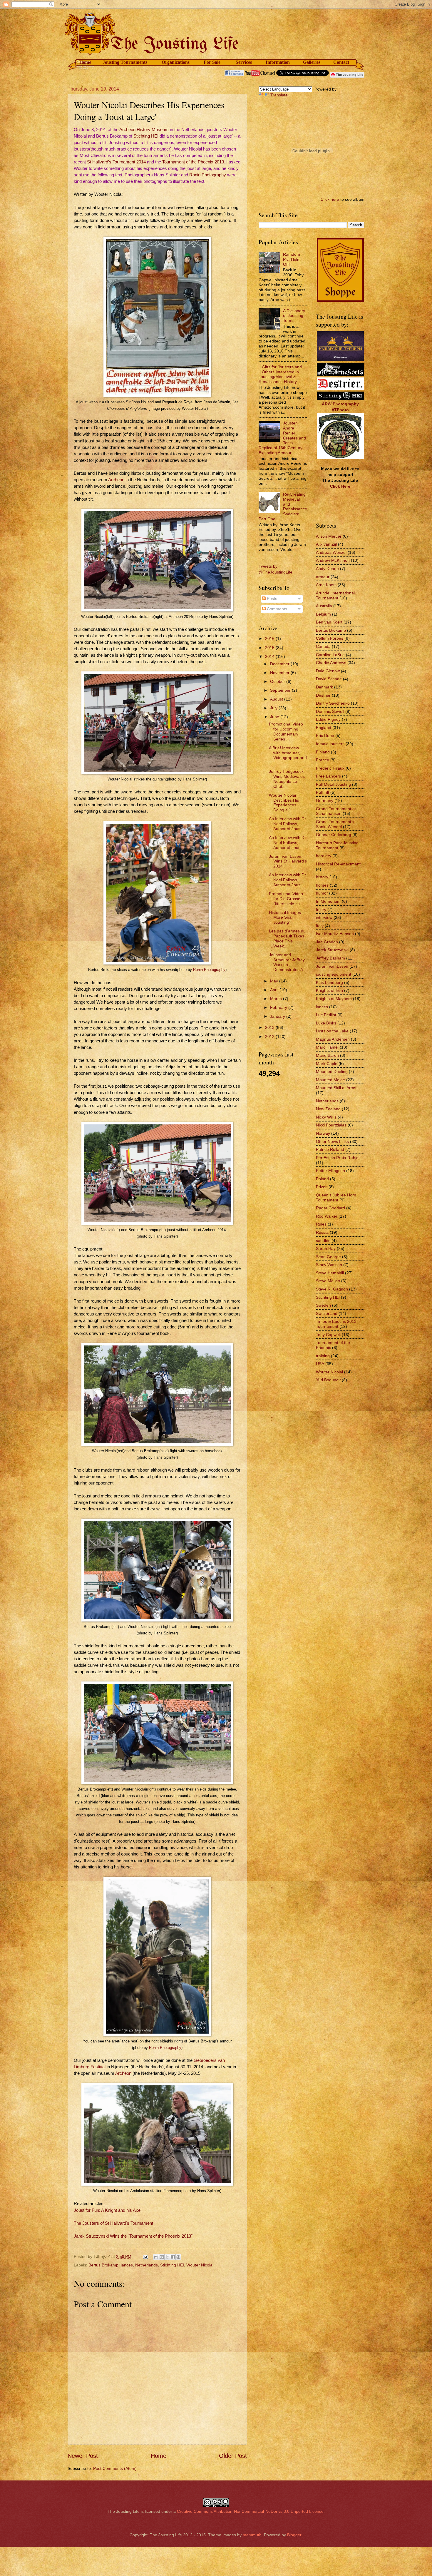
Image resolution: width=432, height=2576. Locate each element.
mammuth (252, 2535)
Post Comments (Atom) (115, 2468)
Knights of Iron (329, 990)
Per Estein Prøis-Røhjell (338, 1158)
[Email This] (156, 2257)
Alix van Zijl (326, 544)
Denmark (324, 687)
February (279, 1007)
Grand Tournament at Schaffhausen (336, 811)
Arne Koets (326, 585)
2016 (270, 638)
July (274, 708)
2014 (270, 656)
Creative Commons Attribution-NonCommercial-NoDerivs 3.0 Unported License (250, 2511)
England (324, 728)
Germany (325, 800)
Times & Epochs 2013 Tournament (336, 1324)
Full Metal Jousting (333, 784)
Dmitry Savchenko (333, 703)
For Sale (212, 62)
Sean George (328, 1257)
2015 (270, 648)
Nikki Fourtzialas (331, 1125)
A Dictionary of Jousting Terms (294, 316)
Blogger (294, 2535)
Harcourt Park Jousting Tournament (337, 845)
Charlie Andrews (331, 663)
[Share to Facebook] (173, 2257)
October (278, 681)
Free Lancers (328, 776)
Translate (279, 95)
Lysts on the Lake (332, 1031)
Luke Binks (326, 1023)
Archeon (116, 480)
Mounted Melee (330, 1080)
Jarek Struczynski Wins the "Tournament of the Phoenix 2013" (133, 2236)
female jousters (330, 744)
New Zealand (328, 1109)
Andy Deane (327, 569)
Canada (323, 646)
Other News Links (332, 1141)
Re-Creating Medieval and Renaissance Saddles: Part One (283, 506)
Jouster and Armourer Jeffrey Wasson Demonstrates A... (288, 962)
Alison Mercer (329, 536)
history (322, 877)
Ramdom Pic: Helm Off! (292, 259)
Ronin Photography (208, 175)
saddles (323, 1241)
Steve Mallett (328, 1281)
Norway (323, 1133)
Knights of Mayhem (334, 999)
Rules (321, 1224)
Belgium (323, 614)
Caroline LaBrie (330, 655)
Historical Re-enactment (338, 864)
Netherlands (146, 2265)
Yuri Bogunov (328, 1380)
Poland (322, 1179)
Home (85, 62)
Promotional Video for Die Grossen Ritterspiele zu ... (287, 899)
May (275, 981)
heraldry (324, 856)
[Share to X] (167, 2257)
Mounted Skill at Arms (336, 1088)
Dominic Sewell (330, 711)
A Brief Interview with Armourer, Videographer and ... (288, 755)
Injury (321, 910)
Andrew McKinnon (333, 560)
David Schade (329, 679)
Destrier (323, 695)
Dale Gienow (328, 671)
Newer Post (83, 2456)
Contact (341, 62)
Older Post (233, 2456)
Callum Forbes (330, 638)
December (280, 664)
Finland (323, 752)
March (277, 999)
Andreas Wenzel (331, 552)
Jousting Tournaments (125, 62)
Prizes (322, 1187)
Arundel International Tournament (335, 595)
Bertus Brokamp (103, 2265)
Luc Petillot (326, 1015)
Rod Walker (327, 1216)
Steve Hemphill (330, 1273)
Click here (330, 199)
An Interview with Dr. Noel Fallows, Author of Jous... (288, 824)
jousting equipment (334, 974)
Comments (276, 609)
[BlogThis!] (162, 2257)
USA (320, 1364)
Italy (320, 926)
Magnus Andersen (333, 1039)
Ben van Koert (329, 622)
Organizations (176, 62)
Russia (322, 1232)
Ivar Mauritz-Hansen (335, 934)
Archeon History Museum (144, 130)
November (280, 673)
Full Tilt (323, 792)
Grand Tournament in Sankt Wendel (336, 824)
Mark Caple (327, 1064)
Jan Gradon (327, 942)
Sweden (323, 1305)
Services (244, 62)
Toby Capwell (328, 1335)
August (277, 699)
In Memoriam (328, 901)
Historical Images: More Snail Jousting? (286, 917)
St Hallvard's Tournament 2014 (116, 162)
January (278, 1016)
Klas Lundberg (329, 982)
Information (278, 62)
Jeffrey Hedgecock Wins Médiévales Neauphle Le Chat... (287, 779)
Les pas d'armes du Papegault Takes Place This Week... (287, 938)
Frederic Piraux (330, 768)
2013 (270, 1027)
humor (322, 893)
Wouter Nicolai (200, 2265)
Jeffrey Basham (330, 958)
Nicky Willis (326, 1117)
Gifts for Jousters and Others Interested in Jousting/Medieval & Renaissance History (280, 374)
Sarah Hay (326, 1248)
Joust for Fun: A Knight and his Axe (107, 2210)
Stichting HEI (146, 136)
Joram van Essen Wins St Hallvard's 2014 (288, 861)
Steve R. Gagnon (332, 1289)
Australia (324, 606)
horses (322, 885)
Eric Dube (325, 735)
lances (127, 2265)
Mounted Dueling (332, 1071)
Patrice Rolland (330, 1149)
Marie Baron (327, 1055)
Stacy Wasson (329, 1265)
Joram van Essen (332, 966)
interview (324, 917)
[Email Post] (145, 2256)
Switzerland (327, 1313)
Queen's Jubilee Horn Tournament (336, 1197)
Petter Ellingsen (330, 1171)
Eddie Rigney (328, 719)
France (323, 760)
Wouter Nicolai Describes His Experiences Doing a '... (284, 803)
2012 (270, 1037)
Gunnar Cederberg (334, 835)
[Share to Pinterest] (178, 2257)
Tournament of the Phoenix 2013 (193, 162)
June (275, 717)
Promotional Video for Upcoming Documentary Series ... (286, 731)
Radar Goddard (330, 1208)
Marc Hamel (327, 1047)
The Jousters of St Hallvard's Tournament (113, 2223)
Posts (271, 599)
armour (323, 577)
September (281, 690)
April (275, 990)
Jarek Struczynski (332, 950)
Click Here (340, 486)
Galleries (312, 62)
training (323, 1356)
